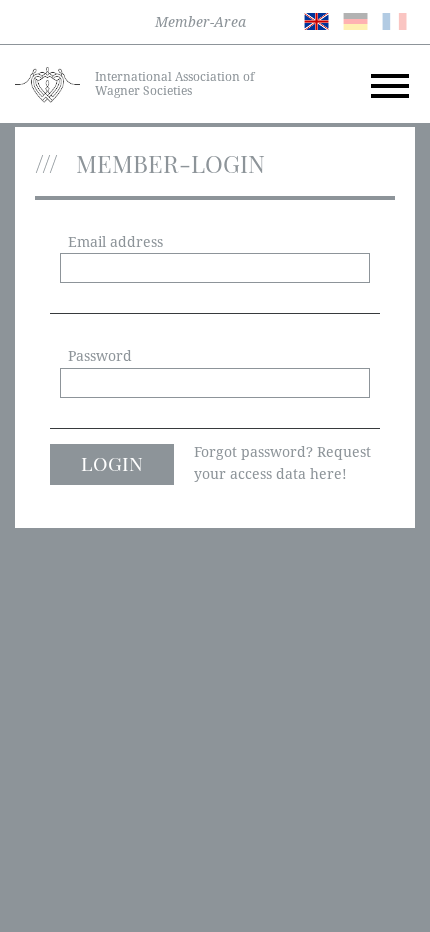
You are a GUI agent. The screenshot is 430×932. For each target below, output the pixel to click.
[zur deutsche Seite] (355, 20)
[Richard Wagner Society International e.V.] (47, 83)
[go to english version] (316, 20)
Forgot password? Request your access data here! (282, 463)
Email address (115, 242)
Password (100, 356)
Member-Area (200, 22)
